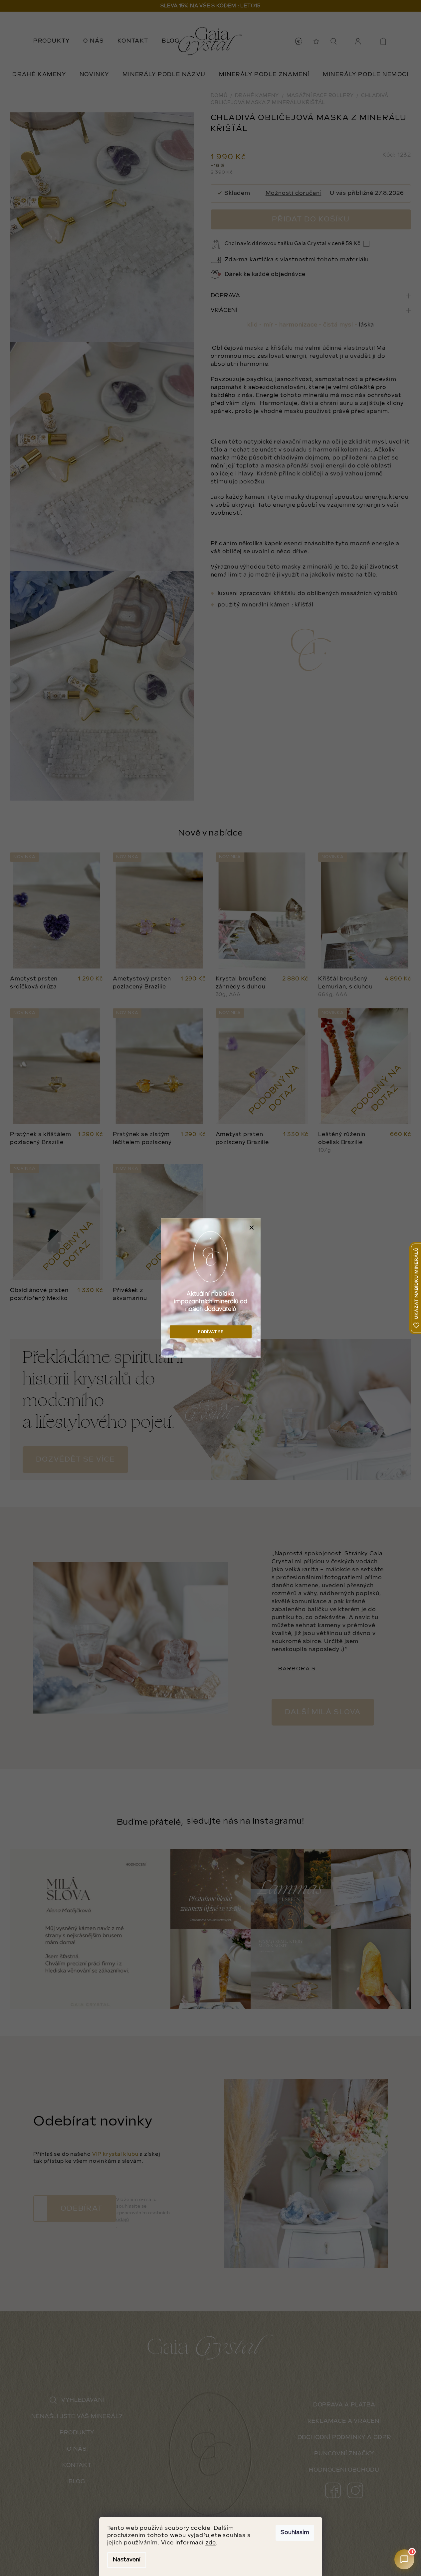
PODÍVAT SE (210, 1332)
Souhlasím (295, 2533)
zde (211, 2543)
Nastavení (127, 2560)
